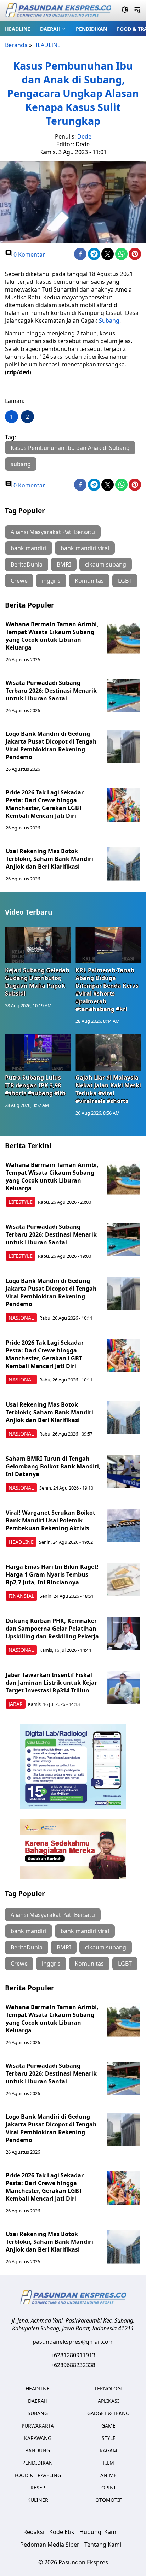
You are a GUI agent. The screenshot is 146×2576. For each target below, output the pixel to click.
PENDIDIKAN (91, 29)
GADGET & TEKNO (108, 2413)
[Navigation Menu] (137, 11)
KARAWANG (38, 2438)
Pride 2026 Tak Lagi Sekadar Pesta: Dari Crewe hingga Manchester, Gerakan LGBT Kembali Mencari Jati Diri (45, 804)
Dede (84, 136)
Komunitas (89, 581)
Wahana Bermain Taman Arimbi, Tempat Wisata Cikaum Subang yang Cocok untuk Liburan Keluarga (52, 636)
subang (21, 464)
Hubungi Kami (99, 2532)
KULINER (38, 2500)
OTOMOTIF (108, 2500)
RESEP (38, 2487)
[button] (53, 29)
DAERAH (50, 29)
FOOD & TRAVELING (38, 2475)
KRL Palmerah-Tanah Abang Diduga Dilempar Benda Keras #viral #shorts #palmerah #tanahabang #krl (107, 990)
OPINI (108, 2487)
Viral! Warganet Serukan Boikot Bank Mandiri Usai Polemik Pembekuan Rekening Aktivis (50, 1520)
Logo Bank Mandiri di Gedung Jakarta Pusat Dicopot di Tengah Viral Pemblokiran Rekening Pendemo (51, 745)
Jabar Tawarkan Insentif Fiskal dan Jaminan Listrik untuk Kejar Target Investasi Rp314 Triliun (51, 1683)
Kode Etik (62, 2532)
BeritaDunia (27, 564)
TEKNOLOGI (108, 2389)
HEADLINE (18, 29)
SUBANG (38, 2413)
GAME (108, 2426)
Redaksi (34, 2532)
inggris (51, 581)
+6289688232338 (73, 2365)
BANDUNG (38, 2450)
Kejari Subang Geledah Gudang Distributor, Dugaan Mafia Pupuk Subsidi (37, 982)
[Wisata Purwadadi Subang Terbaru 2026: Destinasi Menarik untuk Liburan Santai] (123, 696)
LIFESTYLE (21, 1202)
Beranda (16, 45)
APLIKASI (108, 2401)
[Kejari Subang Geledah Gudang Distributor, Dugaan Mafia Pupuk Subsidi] (38, 945)
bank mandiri (29, 548)
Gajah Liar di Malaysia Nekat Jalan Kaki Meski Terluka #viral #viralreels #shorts (108, 1089)
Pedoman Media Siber (50, 2545)
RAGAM (108, 2450)
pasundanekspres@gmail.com (73, 2342)
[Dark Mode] (125, 11)
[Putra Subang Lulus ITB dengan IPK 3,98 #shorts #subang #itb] (38, 1052)
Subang (109, 321)
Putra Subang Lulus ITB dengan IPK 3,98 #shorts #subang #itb (35, 1085)
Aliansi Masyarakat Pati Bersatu (53, 532)
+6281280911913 (73, 2355)
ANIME (108, 2475)
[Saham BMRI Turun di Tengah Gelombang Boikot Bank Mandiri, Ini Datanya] (123, 1471)
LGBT (125, 581)
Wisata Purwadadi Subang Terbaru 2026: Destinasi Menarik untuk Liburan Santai (51, 691)
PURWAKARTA (38, 2426)
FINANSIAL (21, 1596)
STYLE (109, 2438)
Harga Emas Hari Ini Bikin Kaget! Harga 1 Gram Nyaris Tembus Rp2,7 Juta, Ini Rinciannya (52, 1574)
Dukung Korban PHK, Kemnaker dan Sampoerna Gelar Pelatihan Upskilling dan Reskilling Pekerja (52, 1629)
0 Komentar (29, 254)
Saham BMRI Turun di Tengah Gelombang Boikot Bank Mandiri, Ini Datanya (53, 1466)
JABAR (16, 1704)
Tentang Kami (103, 2545)
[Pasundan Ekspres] (58, 11)
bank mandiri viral (85, 548)
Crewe (19, 581)
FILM (108, 2463)
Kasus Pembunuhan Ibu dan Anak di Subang (70, 448)
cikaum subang (106, 564)
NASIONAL (21, 1318)
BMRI (64, 564)
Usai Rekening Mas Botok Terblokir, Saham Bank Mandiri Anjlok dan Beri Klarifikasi (49, 859)
